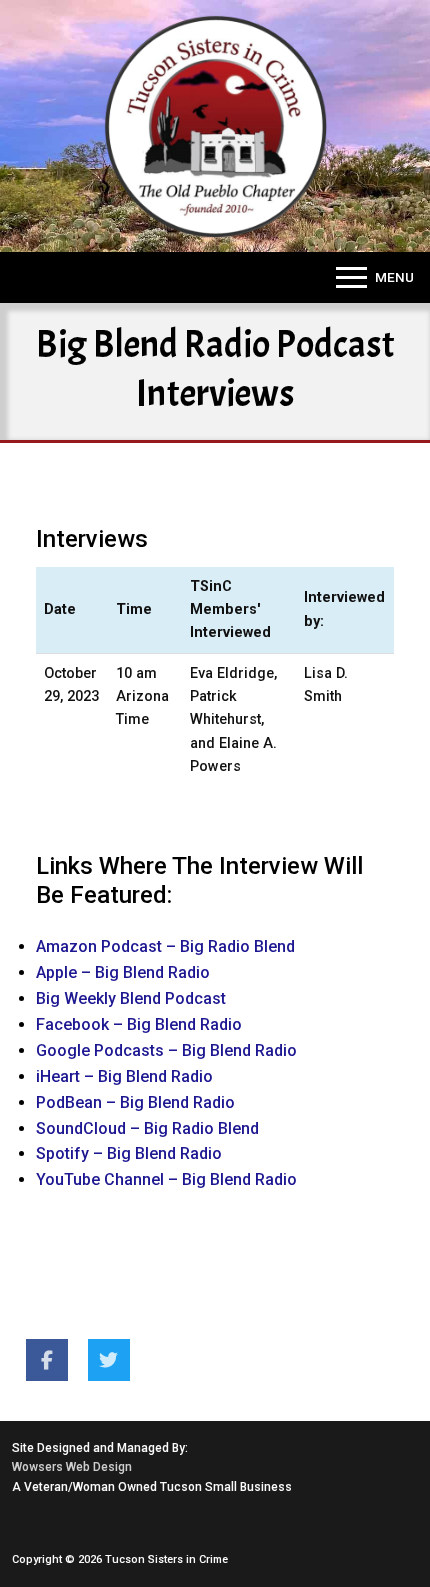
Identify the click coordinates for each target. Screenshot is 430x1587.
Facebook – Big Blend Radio (139, 1024)
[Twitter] (109, 1360)
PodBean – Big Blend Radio (135, 1102)
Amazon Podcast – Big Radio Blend (165, 946)
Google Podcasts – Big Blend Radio (166, 1050)
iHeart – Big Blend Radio (124, 1076)
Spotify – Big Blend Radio (129, 1153)
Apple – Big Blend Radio (123, 972)
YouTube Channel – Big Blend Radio (166, 1179)
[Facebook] (47, 1360)
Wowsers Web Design (72, 1467)
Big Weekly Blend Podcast (131, 998)
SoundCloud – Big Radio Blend (147, 1128)
